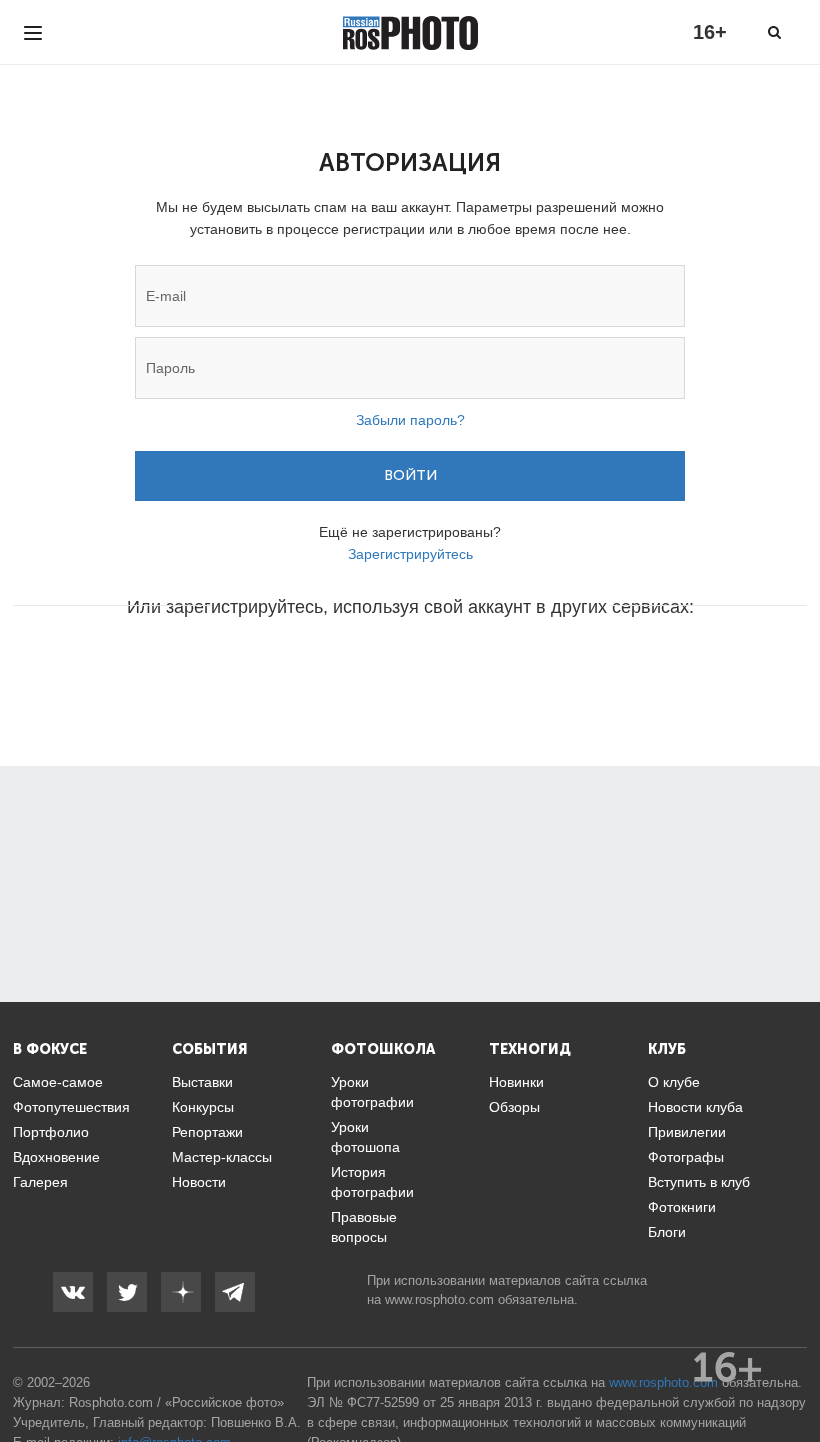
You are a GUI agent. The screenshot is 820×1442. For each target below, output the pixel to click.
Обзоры (514, 1107)
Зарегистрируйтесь (410, 554)
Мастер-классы (222, 1157)
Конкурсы (203, 1107)
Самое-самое (58, 1082)
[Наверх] (794, 1376)
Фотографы (686, 1157)
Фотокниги (682, 1207)
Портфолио (51, 1132)
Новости (199, 1182)
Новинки (516, 1082)
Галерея (40, 1182)
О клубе (674, 1082)
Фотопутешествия (71, 1107)
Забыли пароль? (410, 420)
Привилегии (687, 1132)
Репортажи (207, 1132)
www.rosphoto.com (439, 1299)
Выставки (202, 1082)
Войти (410, 475)
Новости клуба (695, 1107)
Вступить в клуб (699, 1182)
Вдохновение (56, 1157)
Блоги (667, 1232)
